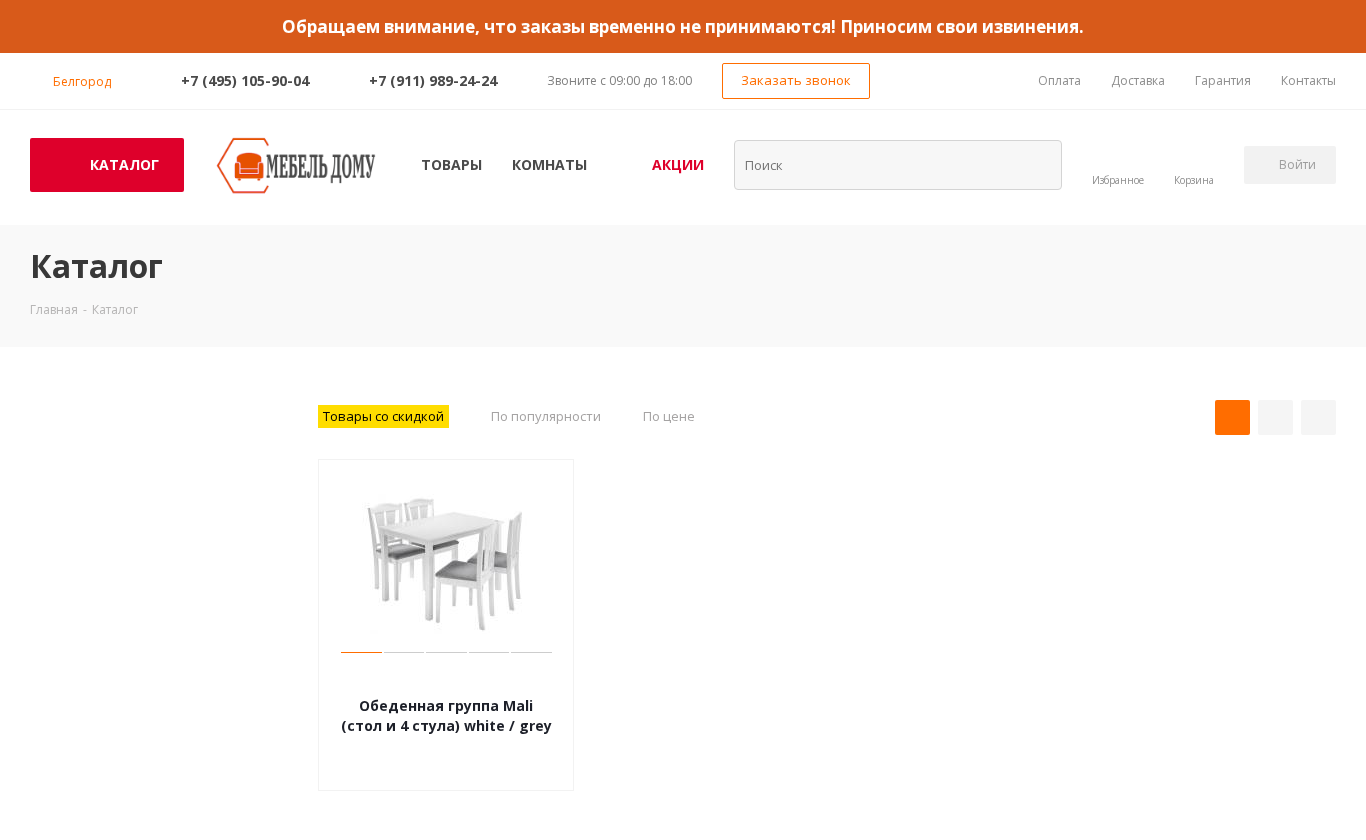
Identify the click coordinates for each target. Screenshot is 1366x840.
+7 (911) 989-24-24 (433, 80)
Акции (678, 164)
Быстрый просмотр (446, 676)
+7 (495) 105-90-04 (245, 80)
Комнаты (549, 164)
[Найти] (1034, 164)
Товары (451, 164)
